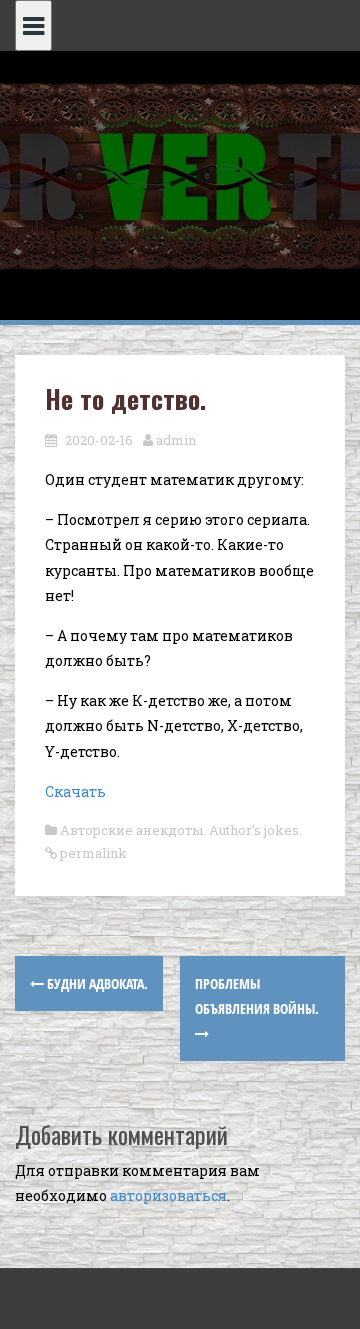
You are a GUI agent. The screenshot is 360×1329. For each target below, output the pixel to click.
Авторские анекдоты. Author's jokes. (181, 830)
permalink (92, 853)
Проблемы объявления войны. (257, 996)
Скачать (75, 791)
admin (176, 440)
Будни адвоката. (96, 983)
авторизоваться (168, 1195)
